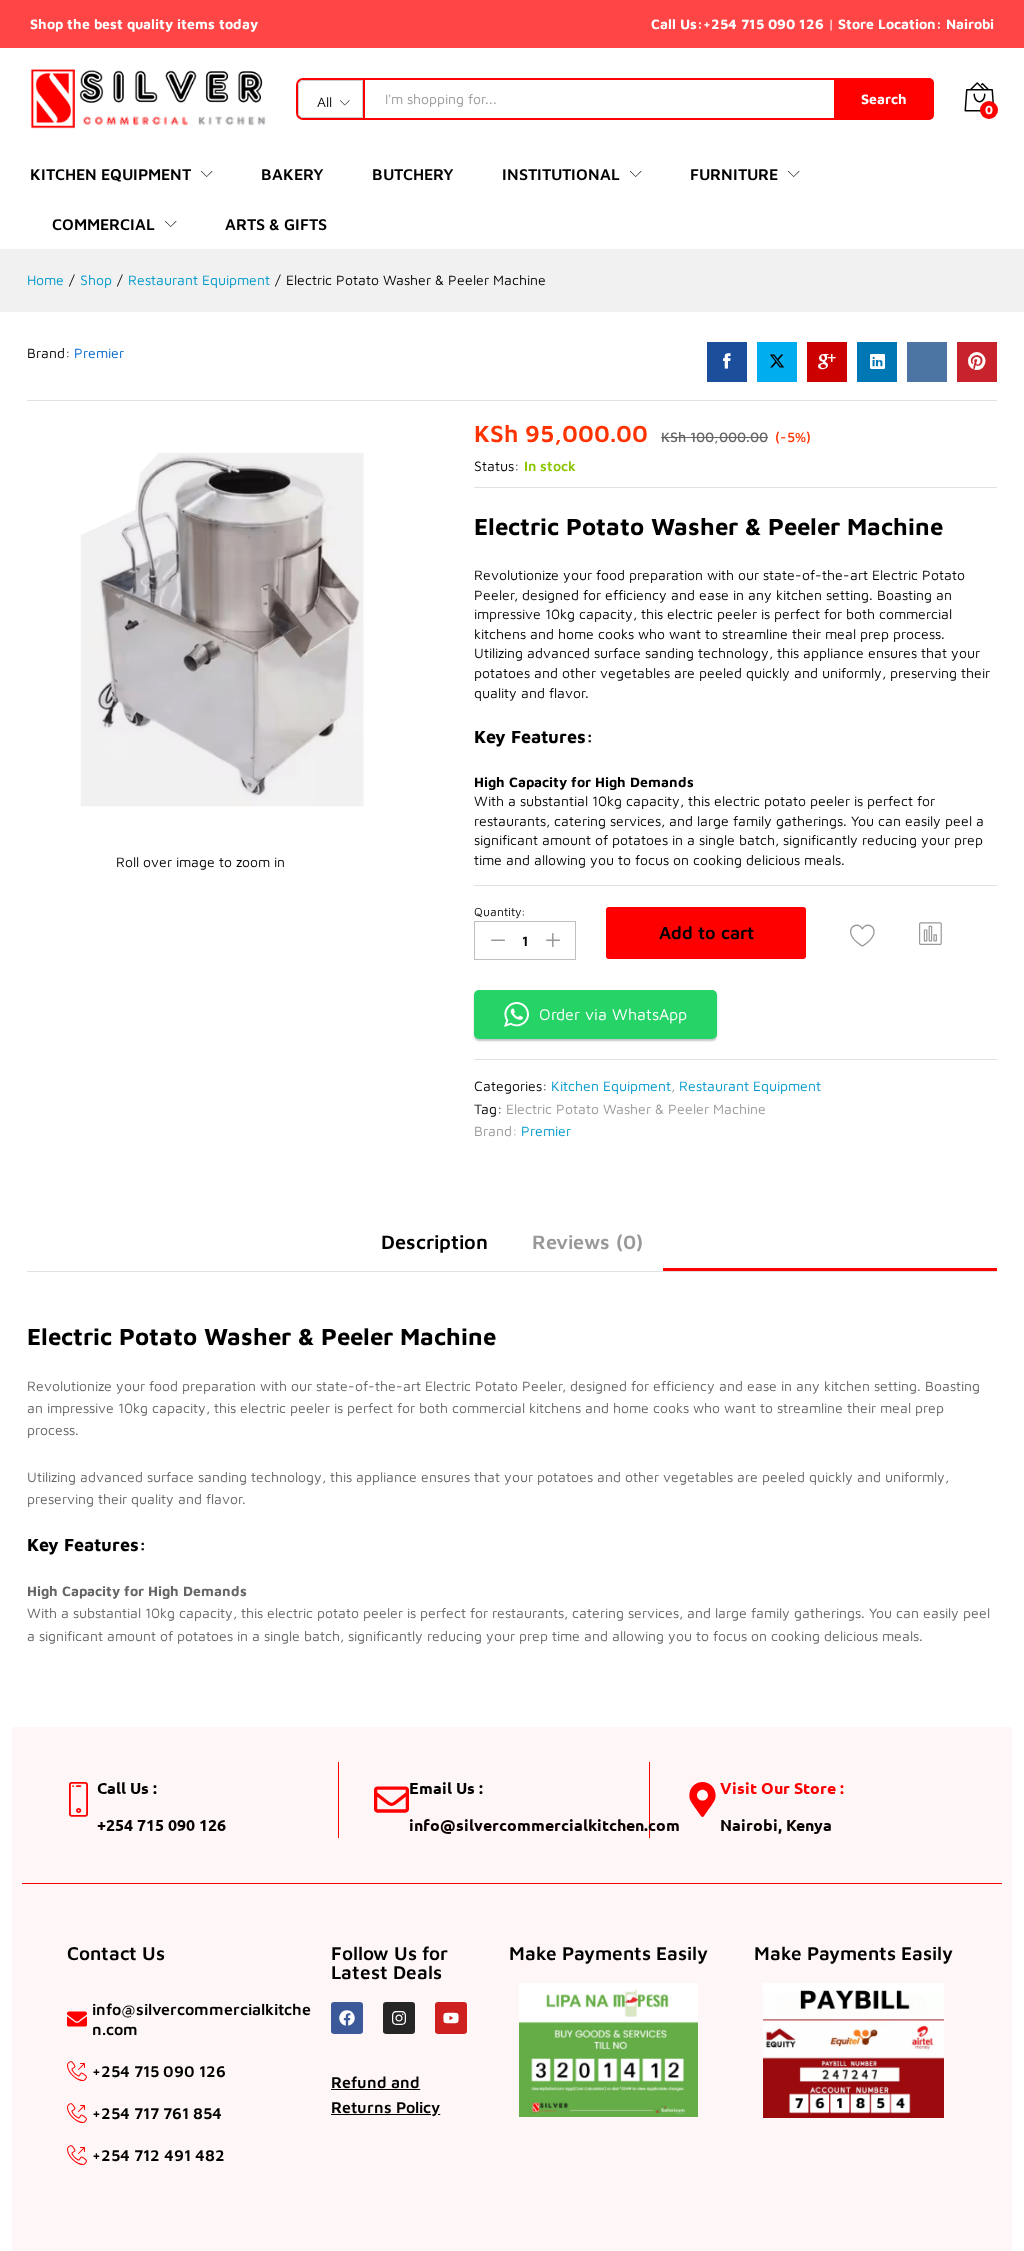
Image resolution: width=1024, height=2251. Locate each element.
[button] (931, 933)
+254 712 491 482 (158, 2155)
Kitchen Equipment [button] (110, 174)
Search (884, 98)
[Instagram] (399, 2018)
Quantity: (500, 912)
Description (434, 1242)
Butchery (413, 174)
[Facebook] (347, 2018)
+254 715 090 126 (763, 23)
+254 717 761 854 (157, 2113)
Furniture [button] (734, 174)
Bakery (292, 174)
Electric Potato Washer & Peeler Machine (636, 1108)
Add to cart (706, 932)
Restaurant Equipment (750, 1085)
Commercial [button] (103, 224)
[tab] (434, 1251)
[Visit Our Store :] (702, 1799)
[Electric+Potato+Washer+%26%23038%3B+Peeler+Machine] (777, 362)
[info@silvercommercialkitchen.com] (77, 2019)
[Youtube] (451, 2018)
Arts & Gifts (276, 224)
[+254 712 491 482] (77, 2155)
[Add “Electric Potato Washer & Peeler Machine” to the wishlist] (862, 935)
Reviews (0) (587, 1242)
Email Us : (446, 1787)
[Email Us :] (391, 1799)
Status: (496, 465)
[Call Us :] (79, 1799)
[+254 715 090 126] (77, 2071)
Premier (99, 352)
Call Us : (127, 1787)
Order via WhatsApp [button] (613, 1014)
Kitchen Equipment (611, 1085)
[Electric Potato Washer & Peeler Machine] (727, 362)
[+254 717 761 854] (77, 2113)
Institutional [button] (561, 174)
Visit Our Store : (782, 1787)
